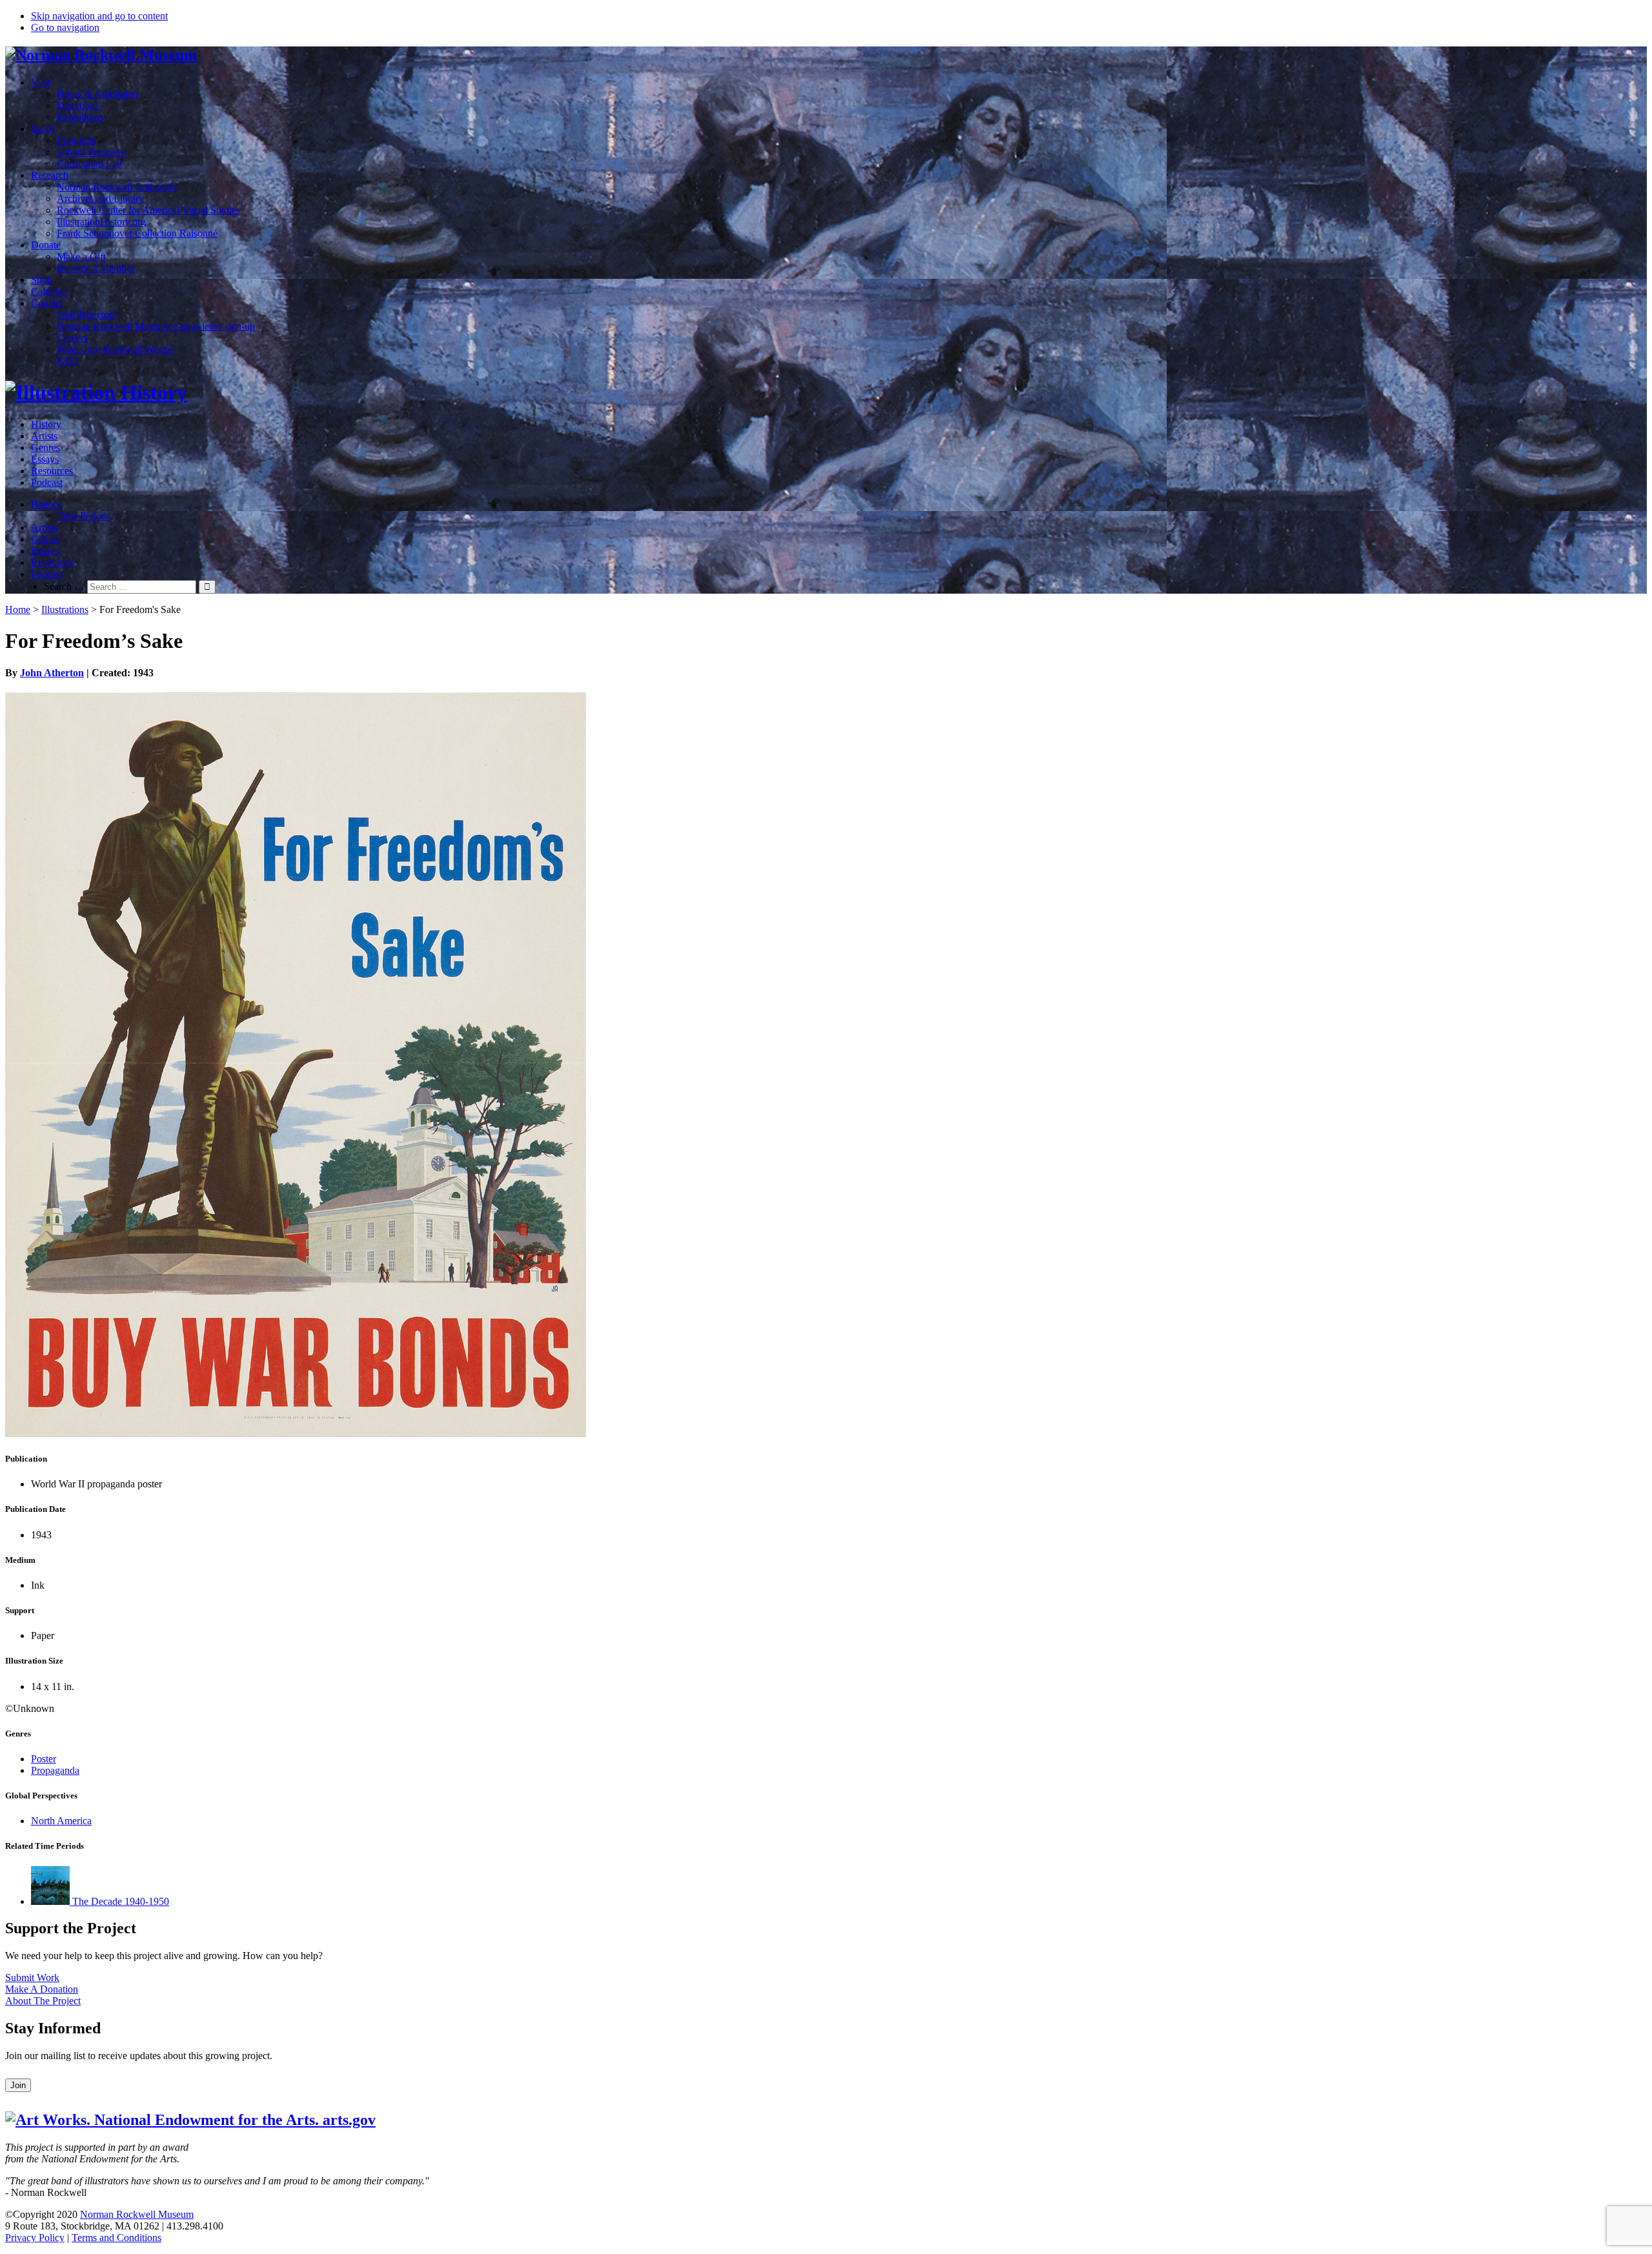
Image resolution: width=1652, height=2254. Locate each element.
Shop (42, 280)
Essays (45, 459)
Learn (43, 129)
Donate (46, 245)
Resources (52, 471)
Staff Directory (87, 315)
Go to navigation (65, 27)
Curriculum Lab (89, 164)
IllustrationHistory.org (101, 222)
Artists (44, 436)
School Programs (92, 152)
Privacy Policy (35, 2238)
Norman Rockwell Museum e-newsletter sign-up (156, 326)
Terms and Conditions (116, 2238)
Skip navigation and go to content (99, 16)
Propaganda (55, 1770)
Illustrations (65, 609)
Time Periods (84, 516)
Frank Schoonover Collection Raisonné (137, 233)
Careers (72, 338)
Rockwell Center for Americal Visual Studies (148, 210)
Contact (47, 303)
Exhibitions (80, 117)
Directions (78, 106)
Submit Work (32, 1977)
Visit (40, 82)
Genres (45, 448)
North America (61, 1821)
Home (18, 609)
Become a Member (96, 268)
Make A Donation (42, 1989)
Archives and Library (100, 198)
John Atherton (52, 673)
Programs (76, 140)
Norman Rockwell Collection (117, 187)
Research (50, 175)
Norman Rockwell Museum (137, 2214)
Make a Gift (81, 257)
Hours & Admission (97, 94)
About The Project (43, 2001)
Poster (44, 1759)
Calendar (49, 291)
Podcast (47, 482)
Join (18, 2085)
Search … (64, 586)
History (46, 424)
